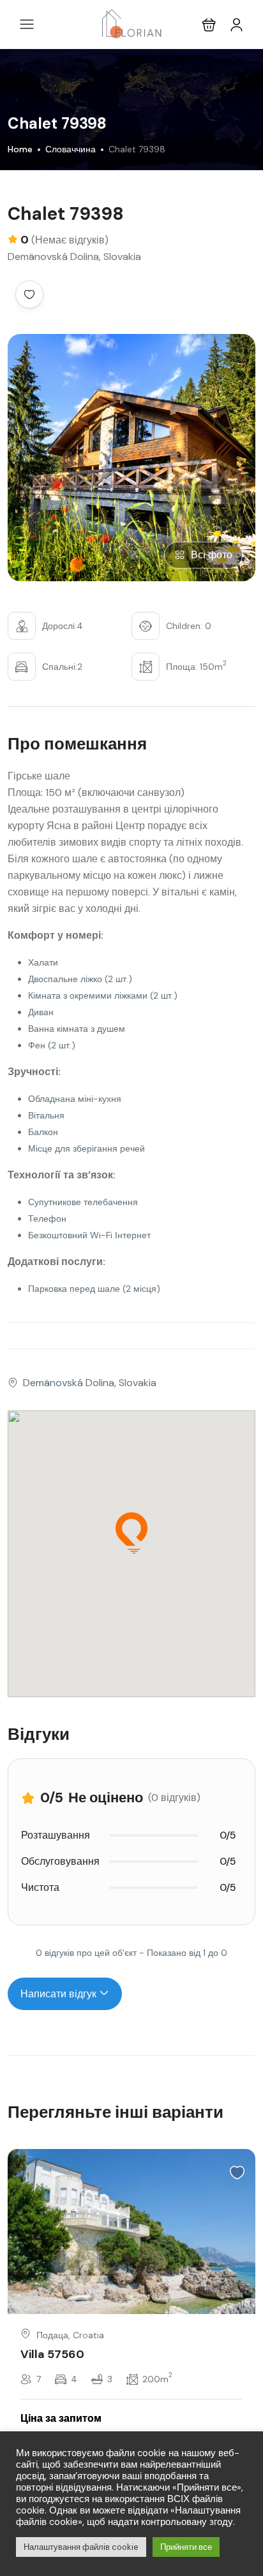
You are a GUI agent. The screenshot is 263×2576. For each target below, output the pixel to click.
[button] (209, 25)
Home (20, 149)
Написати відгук (60, 1994)
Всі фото (212, 555)
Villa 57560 (52, 2354)
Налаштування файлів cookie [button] (81, 2547)
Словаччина (71, 149)
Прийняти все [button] (186, 2547)
